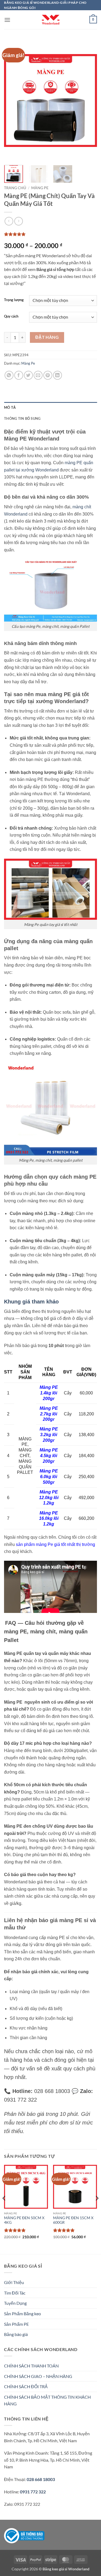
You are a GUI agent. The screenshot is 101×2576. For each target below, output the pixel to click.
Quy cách (11, 316)
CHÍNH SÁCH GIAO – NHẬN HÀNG (38, 2376)
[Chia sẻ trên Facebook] (19, 375)
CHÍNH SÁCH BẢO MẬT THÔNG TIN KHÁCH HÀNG (47, 2400)
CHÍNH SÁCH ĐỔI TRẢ (26, 2386)
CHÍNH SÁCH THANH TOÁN (31, 2366)
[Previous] (13, 100)
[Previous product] (18, 221)
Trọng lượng (14, 300)
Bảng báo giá (16, 2334)
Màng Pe (40, 188)
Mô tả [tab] (10, 407)
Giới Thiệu (14, 2282)
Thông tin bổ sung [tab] (22, 418)
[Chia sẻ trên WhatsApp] (9, 375)
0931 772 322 (33, 2492)
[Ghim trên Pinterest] (48, 375)
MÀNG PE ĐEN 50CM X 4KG (24, 2220)
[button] (7, 20)
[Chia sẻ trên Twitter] (28, 375)
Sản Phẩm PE (16, 2324)
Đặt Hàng (47, 337)
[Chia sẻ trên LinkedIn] (58, 375)
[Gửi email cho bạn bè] (38, 375)
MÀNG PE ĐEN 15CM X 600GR (73, 2220)
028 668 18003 (40, 2479)
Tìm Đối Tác (15, 2293)
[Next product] (9, 221)
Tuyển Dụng (15, 2303)
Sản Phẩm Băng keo (22, 2314)
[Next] (88, 100)
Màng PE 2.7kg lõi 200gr (49, 1414)
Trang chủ (15, 188)
